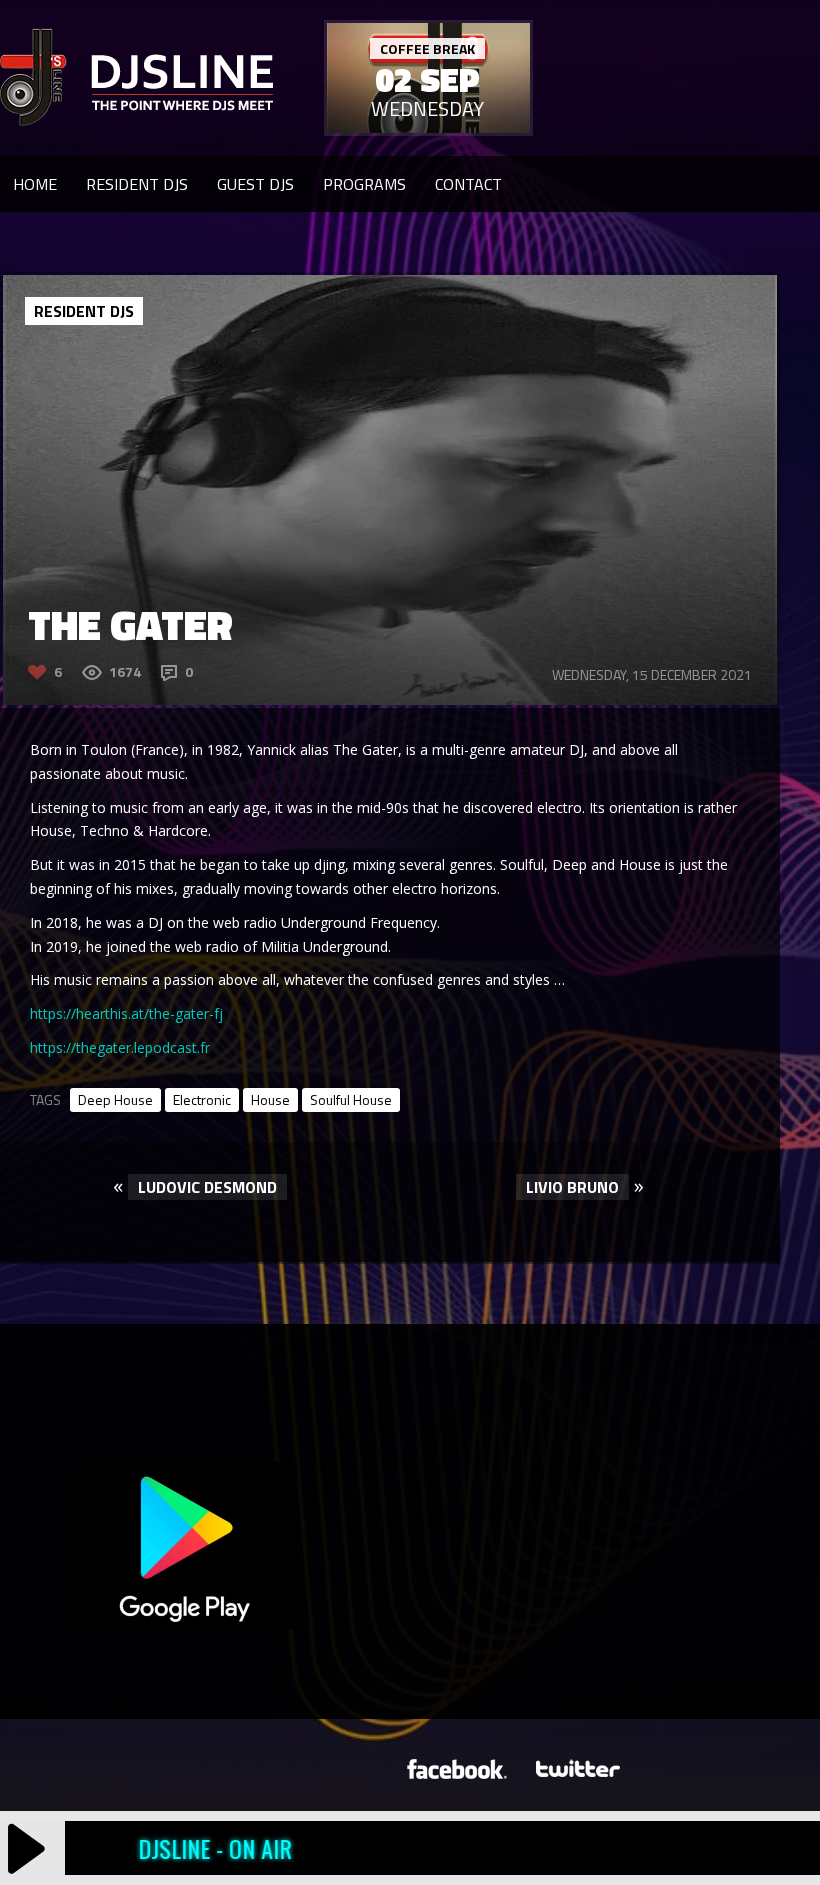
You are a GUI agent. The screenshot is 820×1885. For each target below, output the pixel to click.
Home (35, 184)
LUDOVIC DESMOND (207, 1187)
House (270, 1099)
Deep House (115, 1099)
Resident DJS (137, 184)
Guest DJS (255, 184)
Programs (364, 184)
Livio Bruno (572, 1187)
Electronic (202, 1099)
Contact (468, 184)
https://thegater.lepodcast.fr (120, 1047)
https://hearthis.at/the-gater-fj (126, 1013)
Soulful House (351, 1099)
